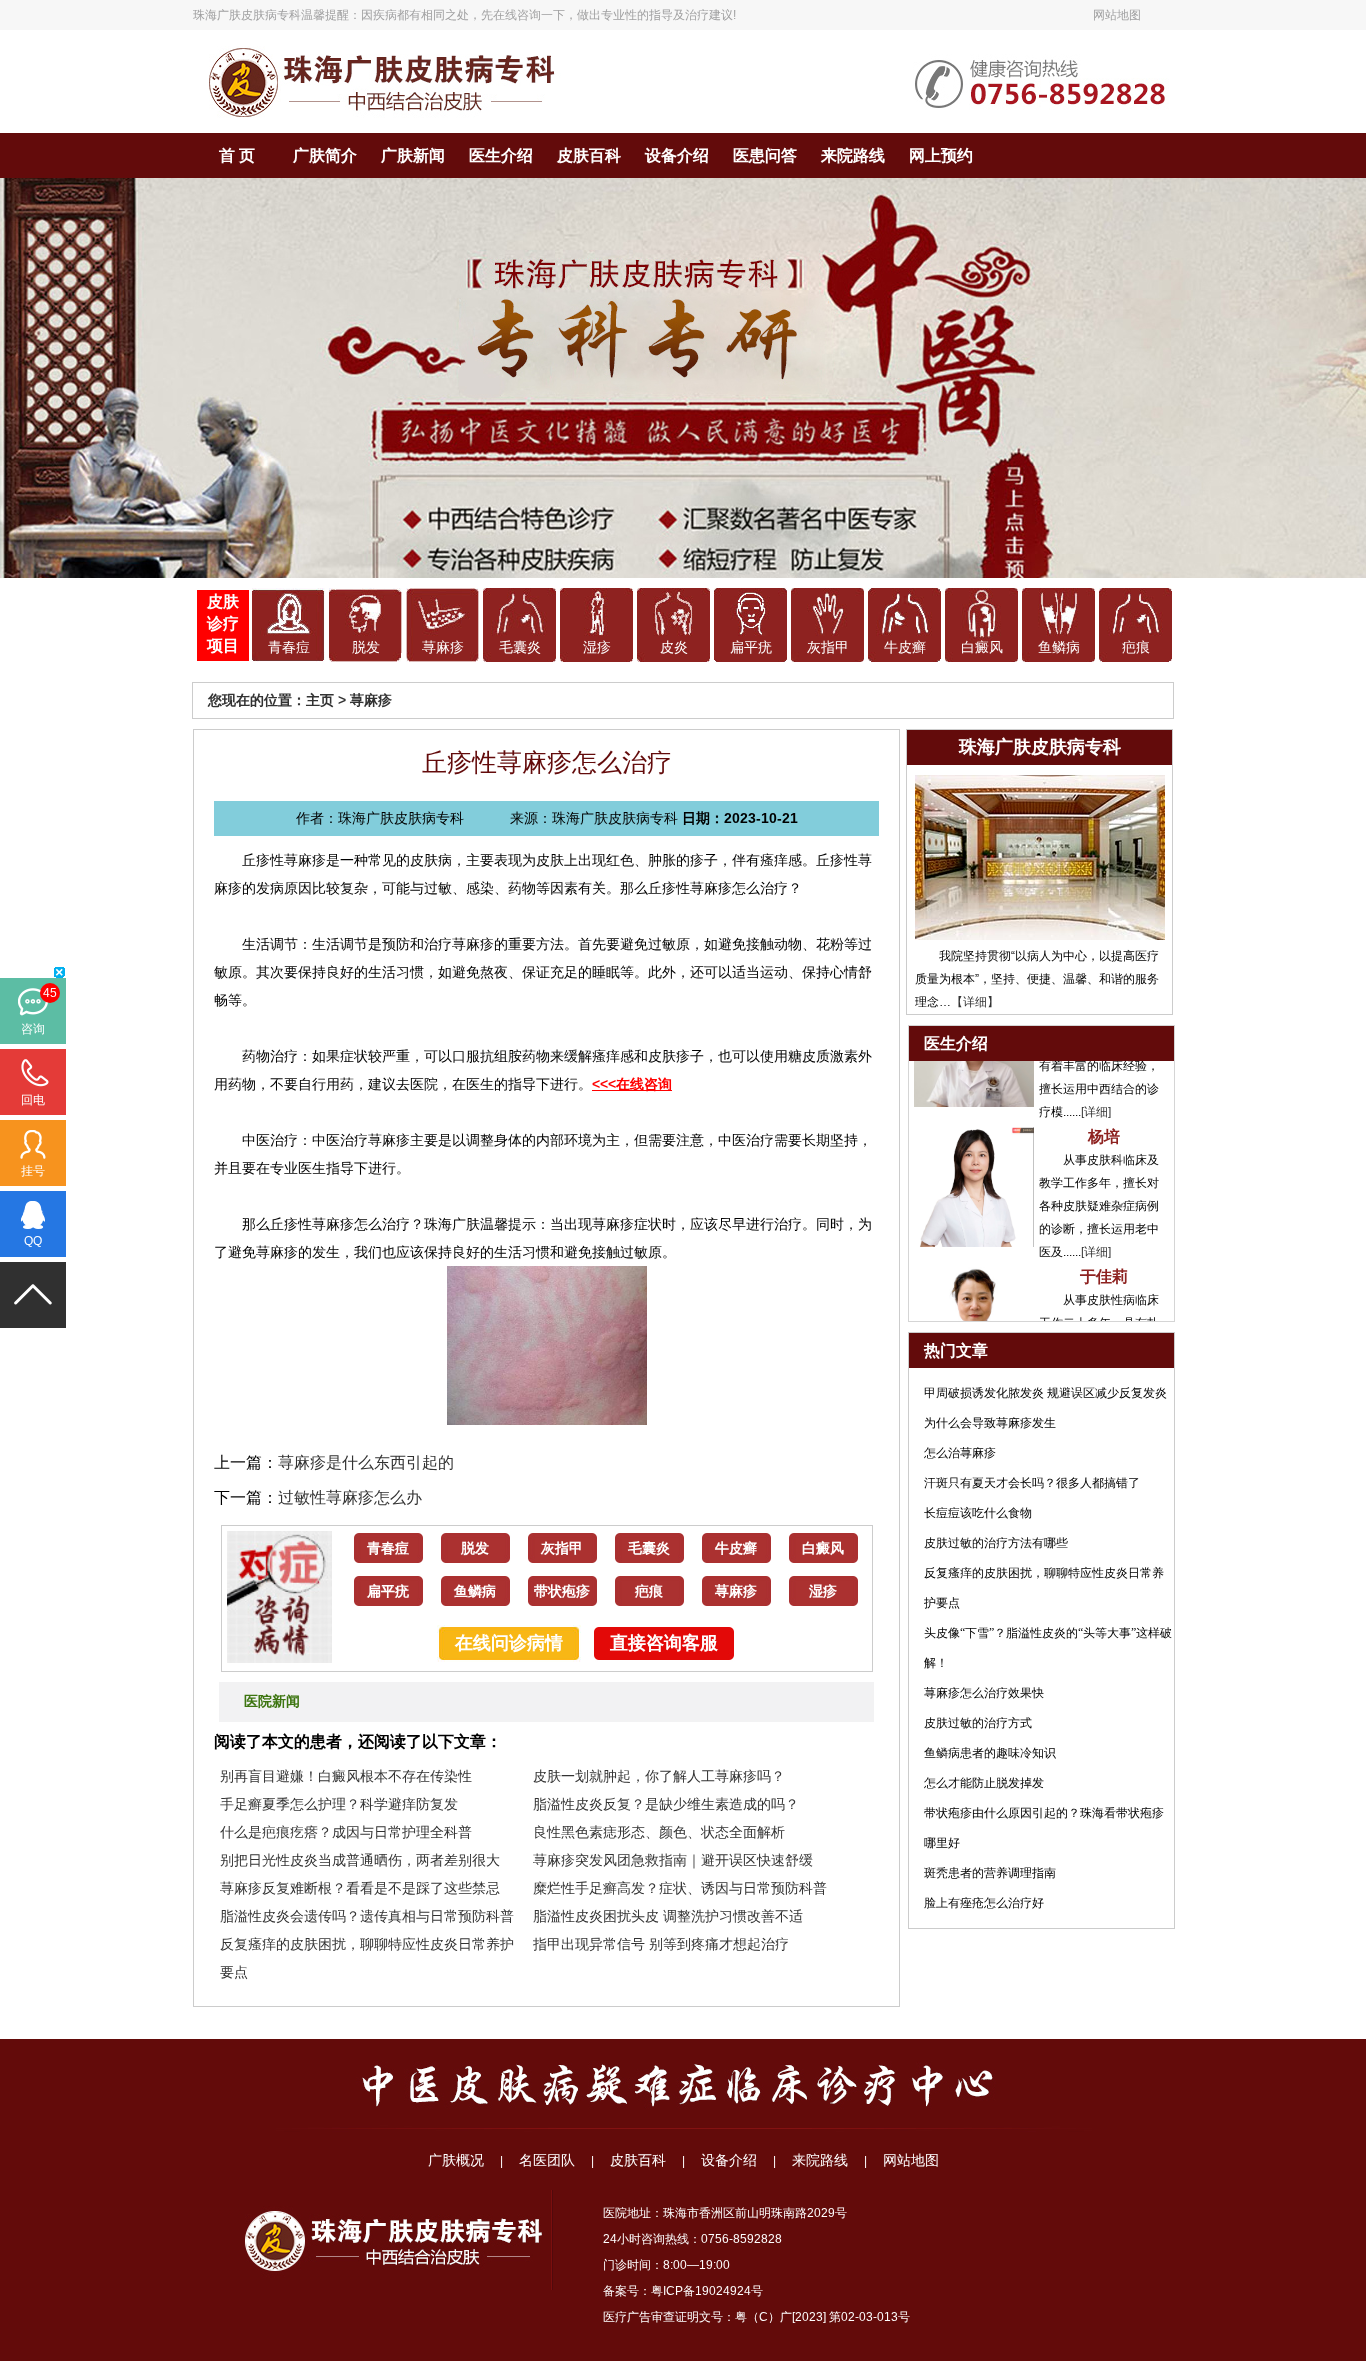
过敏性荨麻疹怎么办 (350, 1497)
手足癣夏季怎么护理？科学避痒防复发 (339, 1804)
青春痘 (289, 647)
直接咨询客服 (664, 1643)
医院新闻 (272, 1701)
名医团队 (547, 2160)
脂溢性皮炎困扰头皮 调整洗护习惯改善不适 (668, 1916)
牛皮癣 (905, 647)
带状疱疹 (562, 1591)
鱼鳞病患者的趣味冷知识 (990, 1753)
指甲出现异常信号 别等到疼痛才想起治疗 (661, 1944)
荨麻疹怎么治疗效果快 (984, 1693)
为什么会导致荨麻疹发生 (990, 1423)
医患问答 (765, 155)
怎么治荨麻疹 (960, 1453)
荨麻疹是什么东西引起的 (366, 1462)
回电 (33, 1100)
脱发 (366, 647)
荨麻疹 (443, 647)
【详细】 (975, 1002)
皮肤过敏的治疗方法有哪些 (996, 1543)
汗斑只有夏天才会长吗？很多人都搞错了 (1032, 1483)
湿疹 (597, 647)
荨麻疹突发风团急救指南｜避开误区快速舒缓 (673, 1860)
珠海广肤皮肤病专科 (247, 15)
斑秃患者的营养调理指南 (990, 1873)
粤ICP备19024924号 (707, 2291)
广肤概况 (456, 2160)
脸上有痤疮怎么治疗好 (984, 1903)
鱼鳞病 (1059, 647)
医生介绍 (501, 155)
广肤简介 (325, 155)
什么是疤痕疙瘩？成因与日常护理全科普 (346, 1832)
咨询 (33, 1029)
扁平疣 (751, 647)
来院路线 (853, 155)
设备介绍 (677, 155)
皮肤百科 (589, 155)
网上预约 (941, 155)
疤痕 (1136, 647)
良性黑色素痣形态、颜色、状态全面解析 (659, 1832)
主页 (320, 700)
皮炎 (674, 647)
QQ (33, 1241)
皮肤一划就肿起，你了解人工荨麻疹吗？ (659, 1776)
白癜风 (982, 647)
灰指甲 (828, 647)
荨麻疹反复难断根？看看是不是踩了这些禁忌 (360, 1888)
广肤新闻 (413, 155)
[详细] (1096, 1077)
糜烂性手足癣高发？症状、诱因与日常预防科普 (680, 1888)
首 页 (237, 155)
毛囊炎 (520, 647)
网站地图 (1117, 15)
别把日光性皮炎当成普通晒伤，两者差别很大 (360, 1860)
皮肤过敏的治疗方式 (978, 1723)
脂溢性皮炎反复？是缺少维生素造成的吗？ (666, 1804)
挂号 (33, 1171)
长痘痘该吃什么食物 (978, 1513)
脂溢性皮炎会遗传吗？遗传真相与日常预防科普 (367, 1916)
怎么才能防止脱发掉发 (984, 1783)
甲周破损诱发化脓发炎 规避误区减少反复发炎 (1045, 1393)
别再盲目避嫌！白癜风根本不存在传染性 (346, 1776)
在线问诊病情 (509, 1643)
